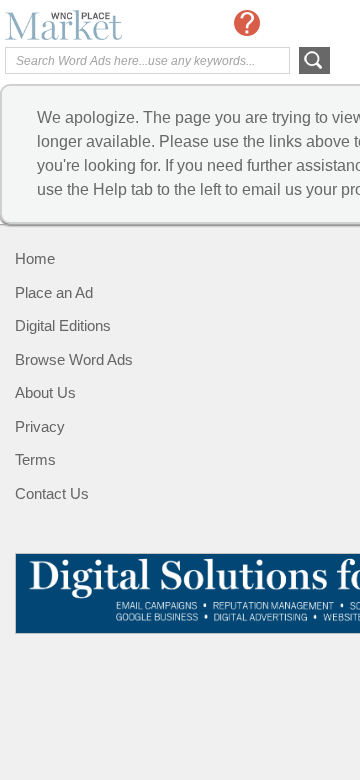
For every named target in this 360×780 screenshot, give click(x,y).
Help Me (247, 23)
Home (35, 258)
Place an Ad (54, 292)
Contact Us (52, 493)
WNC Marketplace (85, 25)
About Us (45, 392)
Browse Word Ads (74, 359)
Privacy (40, 426)
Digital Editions (63, 325)
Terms (35, 459)
